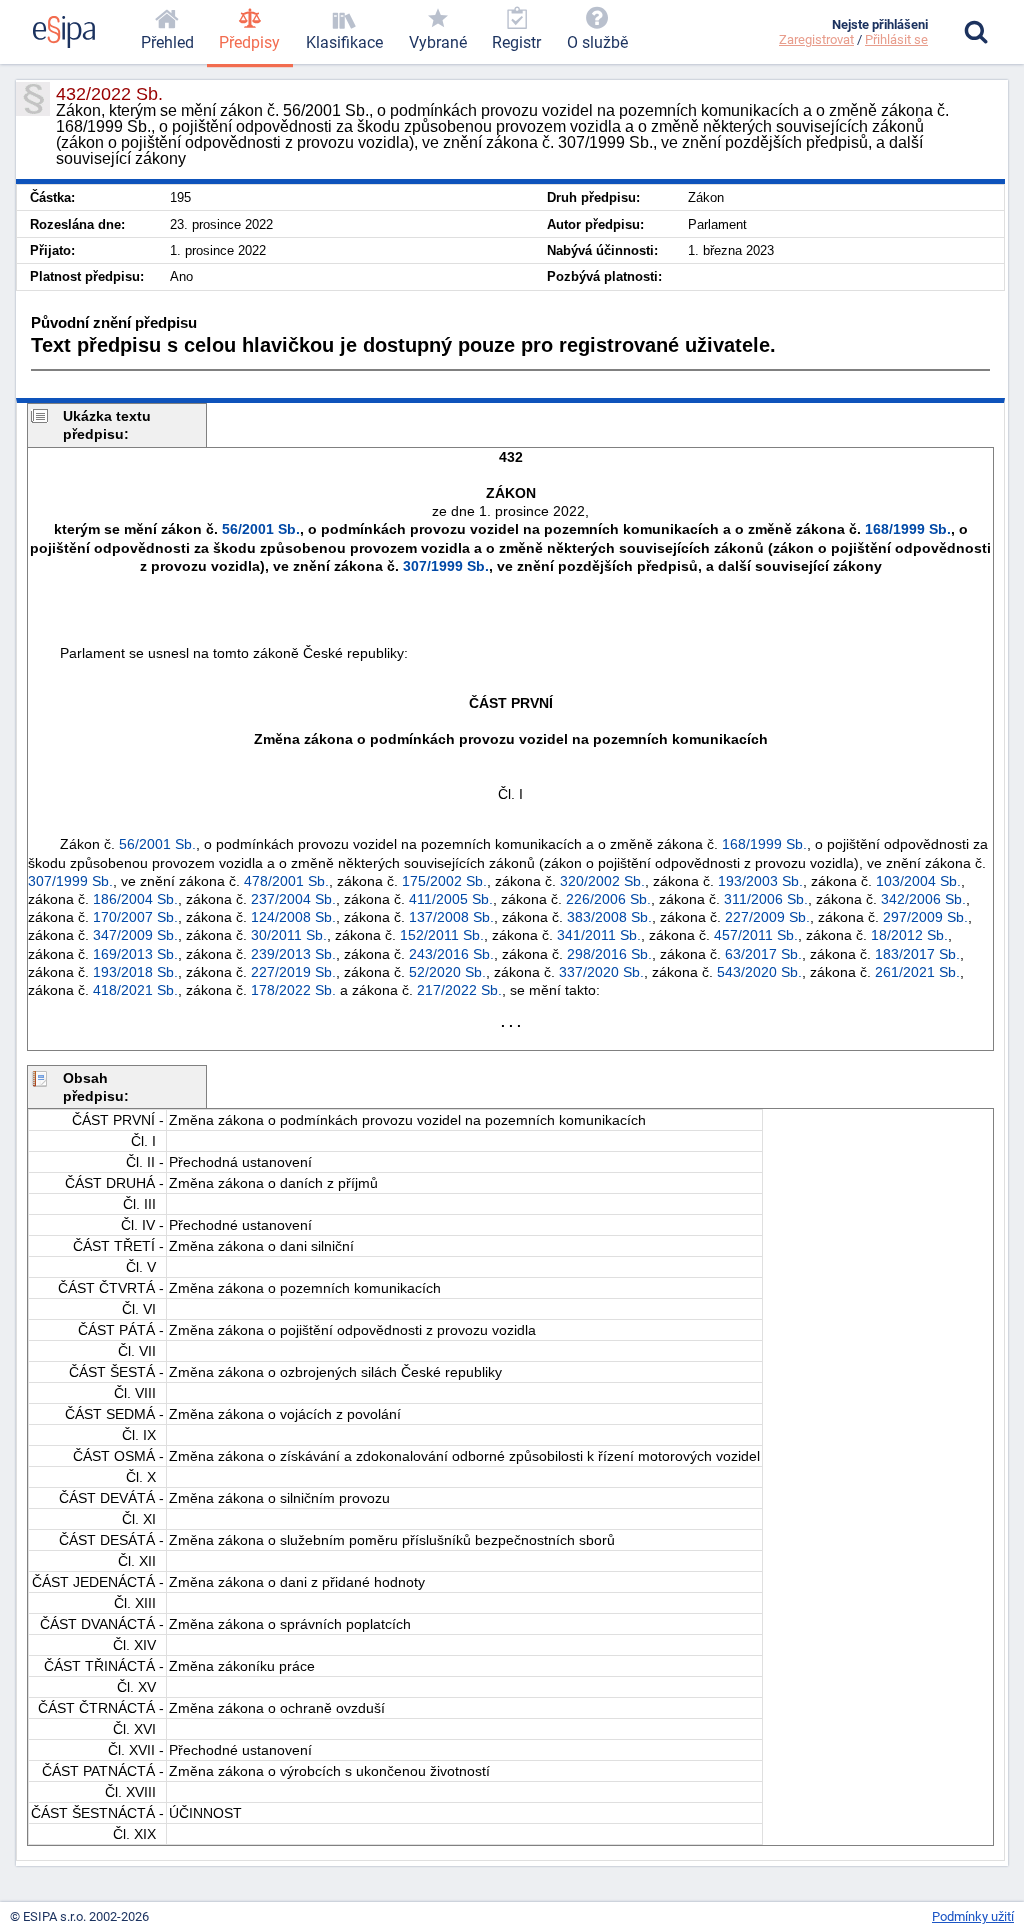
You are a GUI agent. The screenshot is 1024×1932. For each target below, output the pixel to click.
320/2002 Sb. (602, 881)
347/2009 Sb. (135, 935)
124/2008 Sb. (293, 917)
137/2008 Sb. (451, 917)
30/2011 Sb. (289, 935)
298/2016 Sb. (609, 954)
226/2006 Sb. (608, 899)
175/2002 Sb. (444, 881)
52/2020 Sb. (447, 972)
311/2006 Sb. (766, 899)
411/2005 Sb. (451, 899)
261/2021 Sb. (917, 972)
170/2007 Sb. (135, 917)
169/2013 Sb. (135, 954)
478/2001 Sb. (286, 881)
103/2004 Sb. (918, 881)
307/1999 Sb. (446, 566)
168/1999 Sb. (908, 529)
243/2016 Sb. (451, 954)
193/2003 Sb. (760, 881)
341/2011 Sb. (599, 935)
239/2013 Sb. (293, 954)
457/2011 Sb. (756, 935)
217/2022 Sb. (459, 990)
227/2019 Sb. (293, 972)
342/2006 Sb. (923, 899)
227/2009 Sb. (767, 917)
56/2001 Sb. (261, 529)
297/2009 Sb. (925, 917)
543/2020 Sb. (759, 972)
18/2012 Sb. (909, 935)
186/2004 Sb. (135, 899)
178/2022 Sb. (293, 990)
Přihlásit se (896, 39)
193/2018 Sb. (135, 972)
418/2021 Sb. (135, 990)
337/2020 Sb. (601, 972)
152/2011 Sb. (442, 935)
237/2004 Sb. (293, 899)
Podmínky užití (973, 1916)
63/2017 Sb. (763, 954)
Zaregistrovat (816, 39)
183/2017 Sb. (917, 954)
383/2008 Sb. (609, 917)
